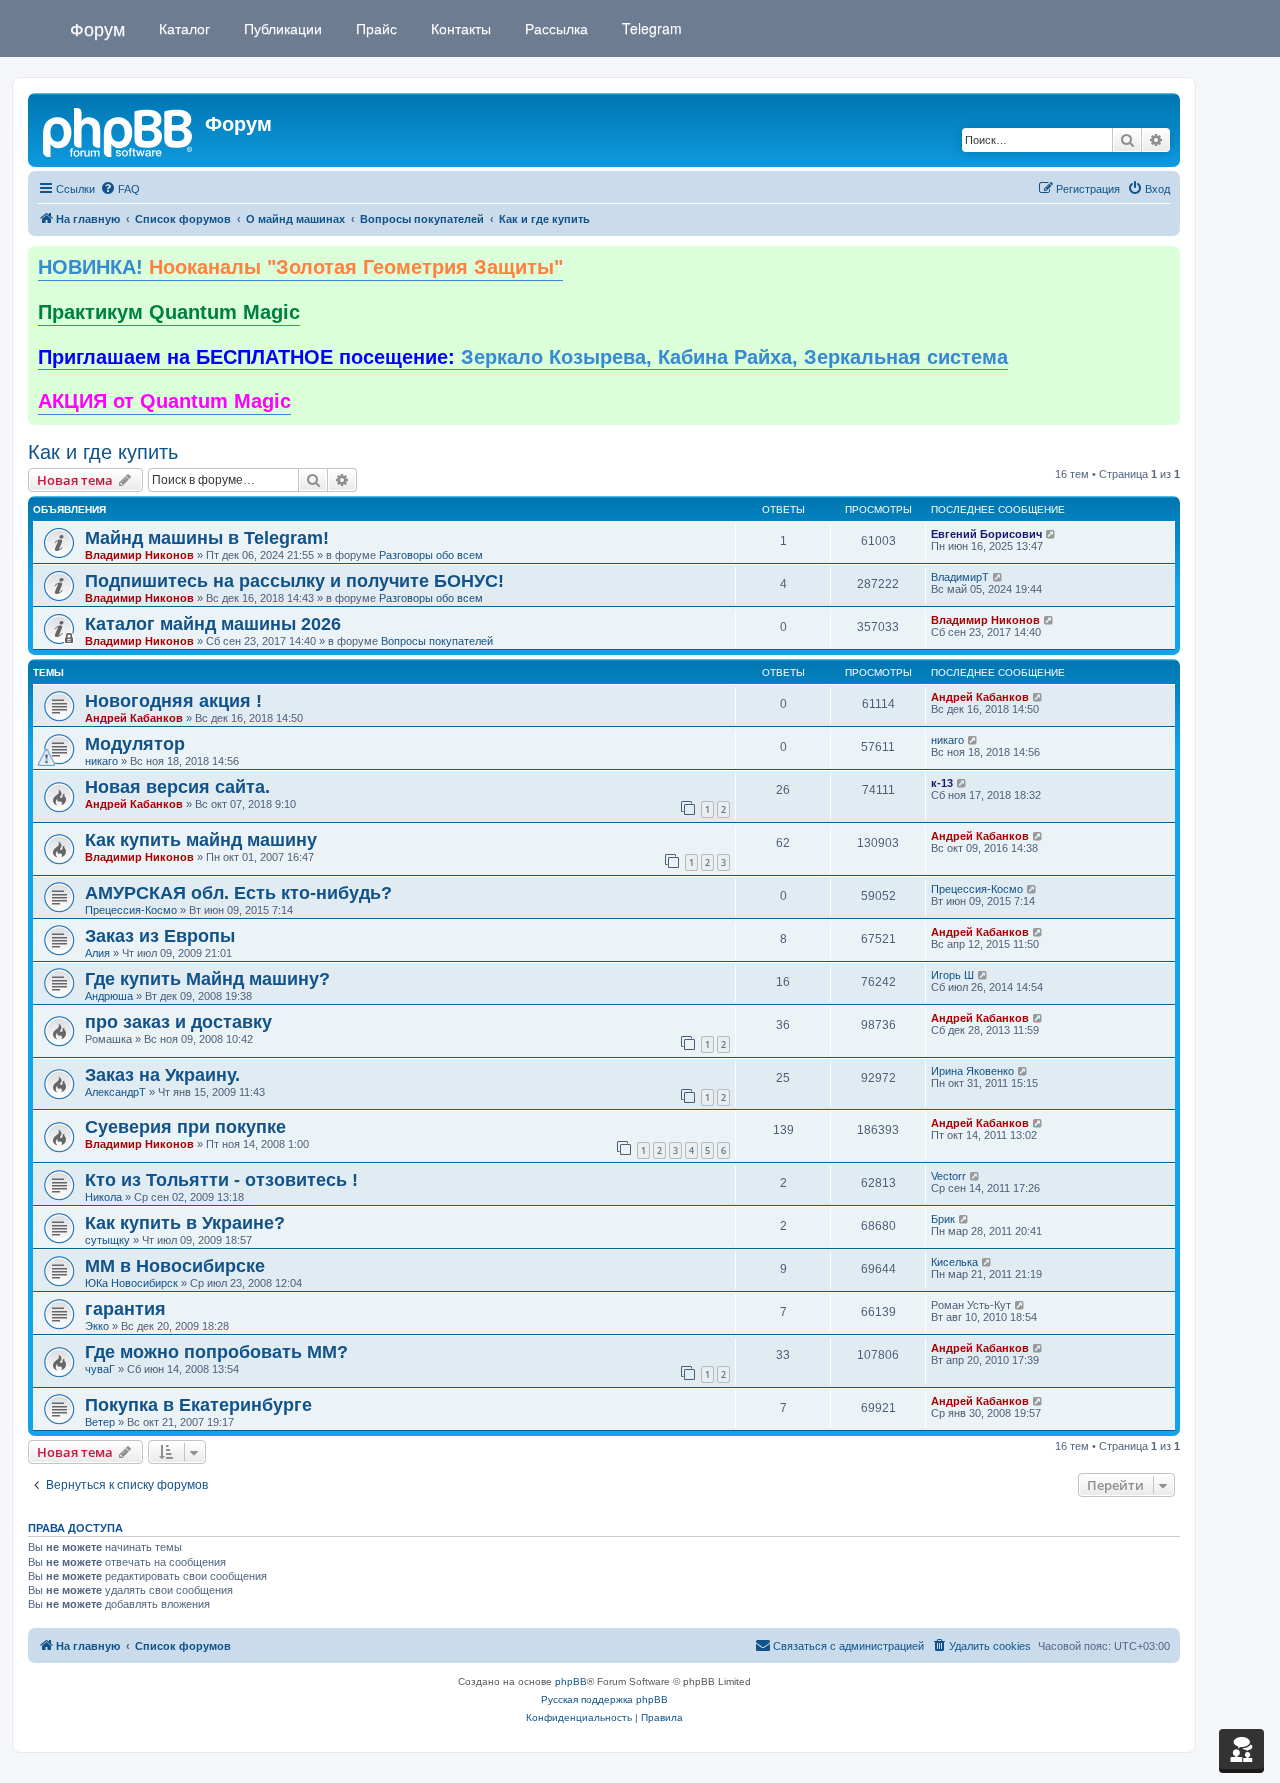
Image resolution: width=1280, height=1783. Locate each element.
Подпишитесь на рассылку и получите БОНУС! (294, 581)
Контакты (459, 28)
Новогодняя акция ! (173, 701)
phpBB (571, 1681)
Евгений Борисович (986, 534)
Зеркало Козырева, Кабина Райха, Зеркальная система (523, 357)
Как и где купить (103, 452)
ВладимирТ (960, 577)
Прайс (374, 28)
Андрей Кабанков (134, 718)
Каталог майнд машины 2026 (213, 624)
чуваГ (100, 1369)
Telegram (650, 28)
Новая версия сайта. (177, 787)
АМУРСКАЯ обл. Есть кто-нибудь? (238, 893)
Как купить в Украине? (185, 1223)
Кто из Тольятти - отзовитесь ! (221, 1180)
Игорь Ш (952, 975)
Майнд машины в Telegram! (207, 538)
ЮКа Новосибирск (131, 1283)
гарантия (125, 1309)
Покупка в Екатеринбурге (198, 1405)
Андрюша (109, 996)
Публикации (281, 28)
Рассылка (554, 28)
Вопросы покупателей (437, 641)
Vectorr (948, 1176)
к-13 (942, 783)
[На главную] (119, 130)
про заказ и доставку (178, 1022)
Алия (97, 953)
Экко (97, 1326)
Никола (103, 1197)
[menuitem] (120, 189)
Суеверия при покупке (185, 1127)
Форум (97, 28)
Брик (943, 1219)
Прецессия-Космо (131, 910)
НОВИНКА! (300, 267)
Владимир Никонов (139, 555)
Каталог (182, 28)
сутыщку (107, 1240)
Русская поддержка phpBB (604, 1699)
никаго (101, 761)
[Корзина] (1241, 1749)
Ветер (100, 1422)
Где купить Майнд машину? (207, 979)
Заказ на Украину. (162, 1075)
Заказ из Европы (160, 936)
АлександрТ (115, 1092)
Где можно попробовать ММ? (216, 1352)
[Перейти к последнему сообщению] (1051, 534)
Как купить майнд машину (201, 840)
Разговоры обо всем (431, 555)
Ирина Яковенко (972, 1071)
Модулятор (135, 744)
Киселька (954, 1262)
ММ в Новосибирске (175, 1266)
